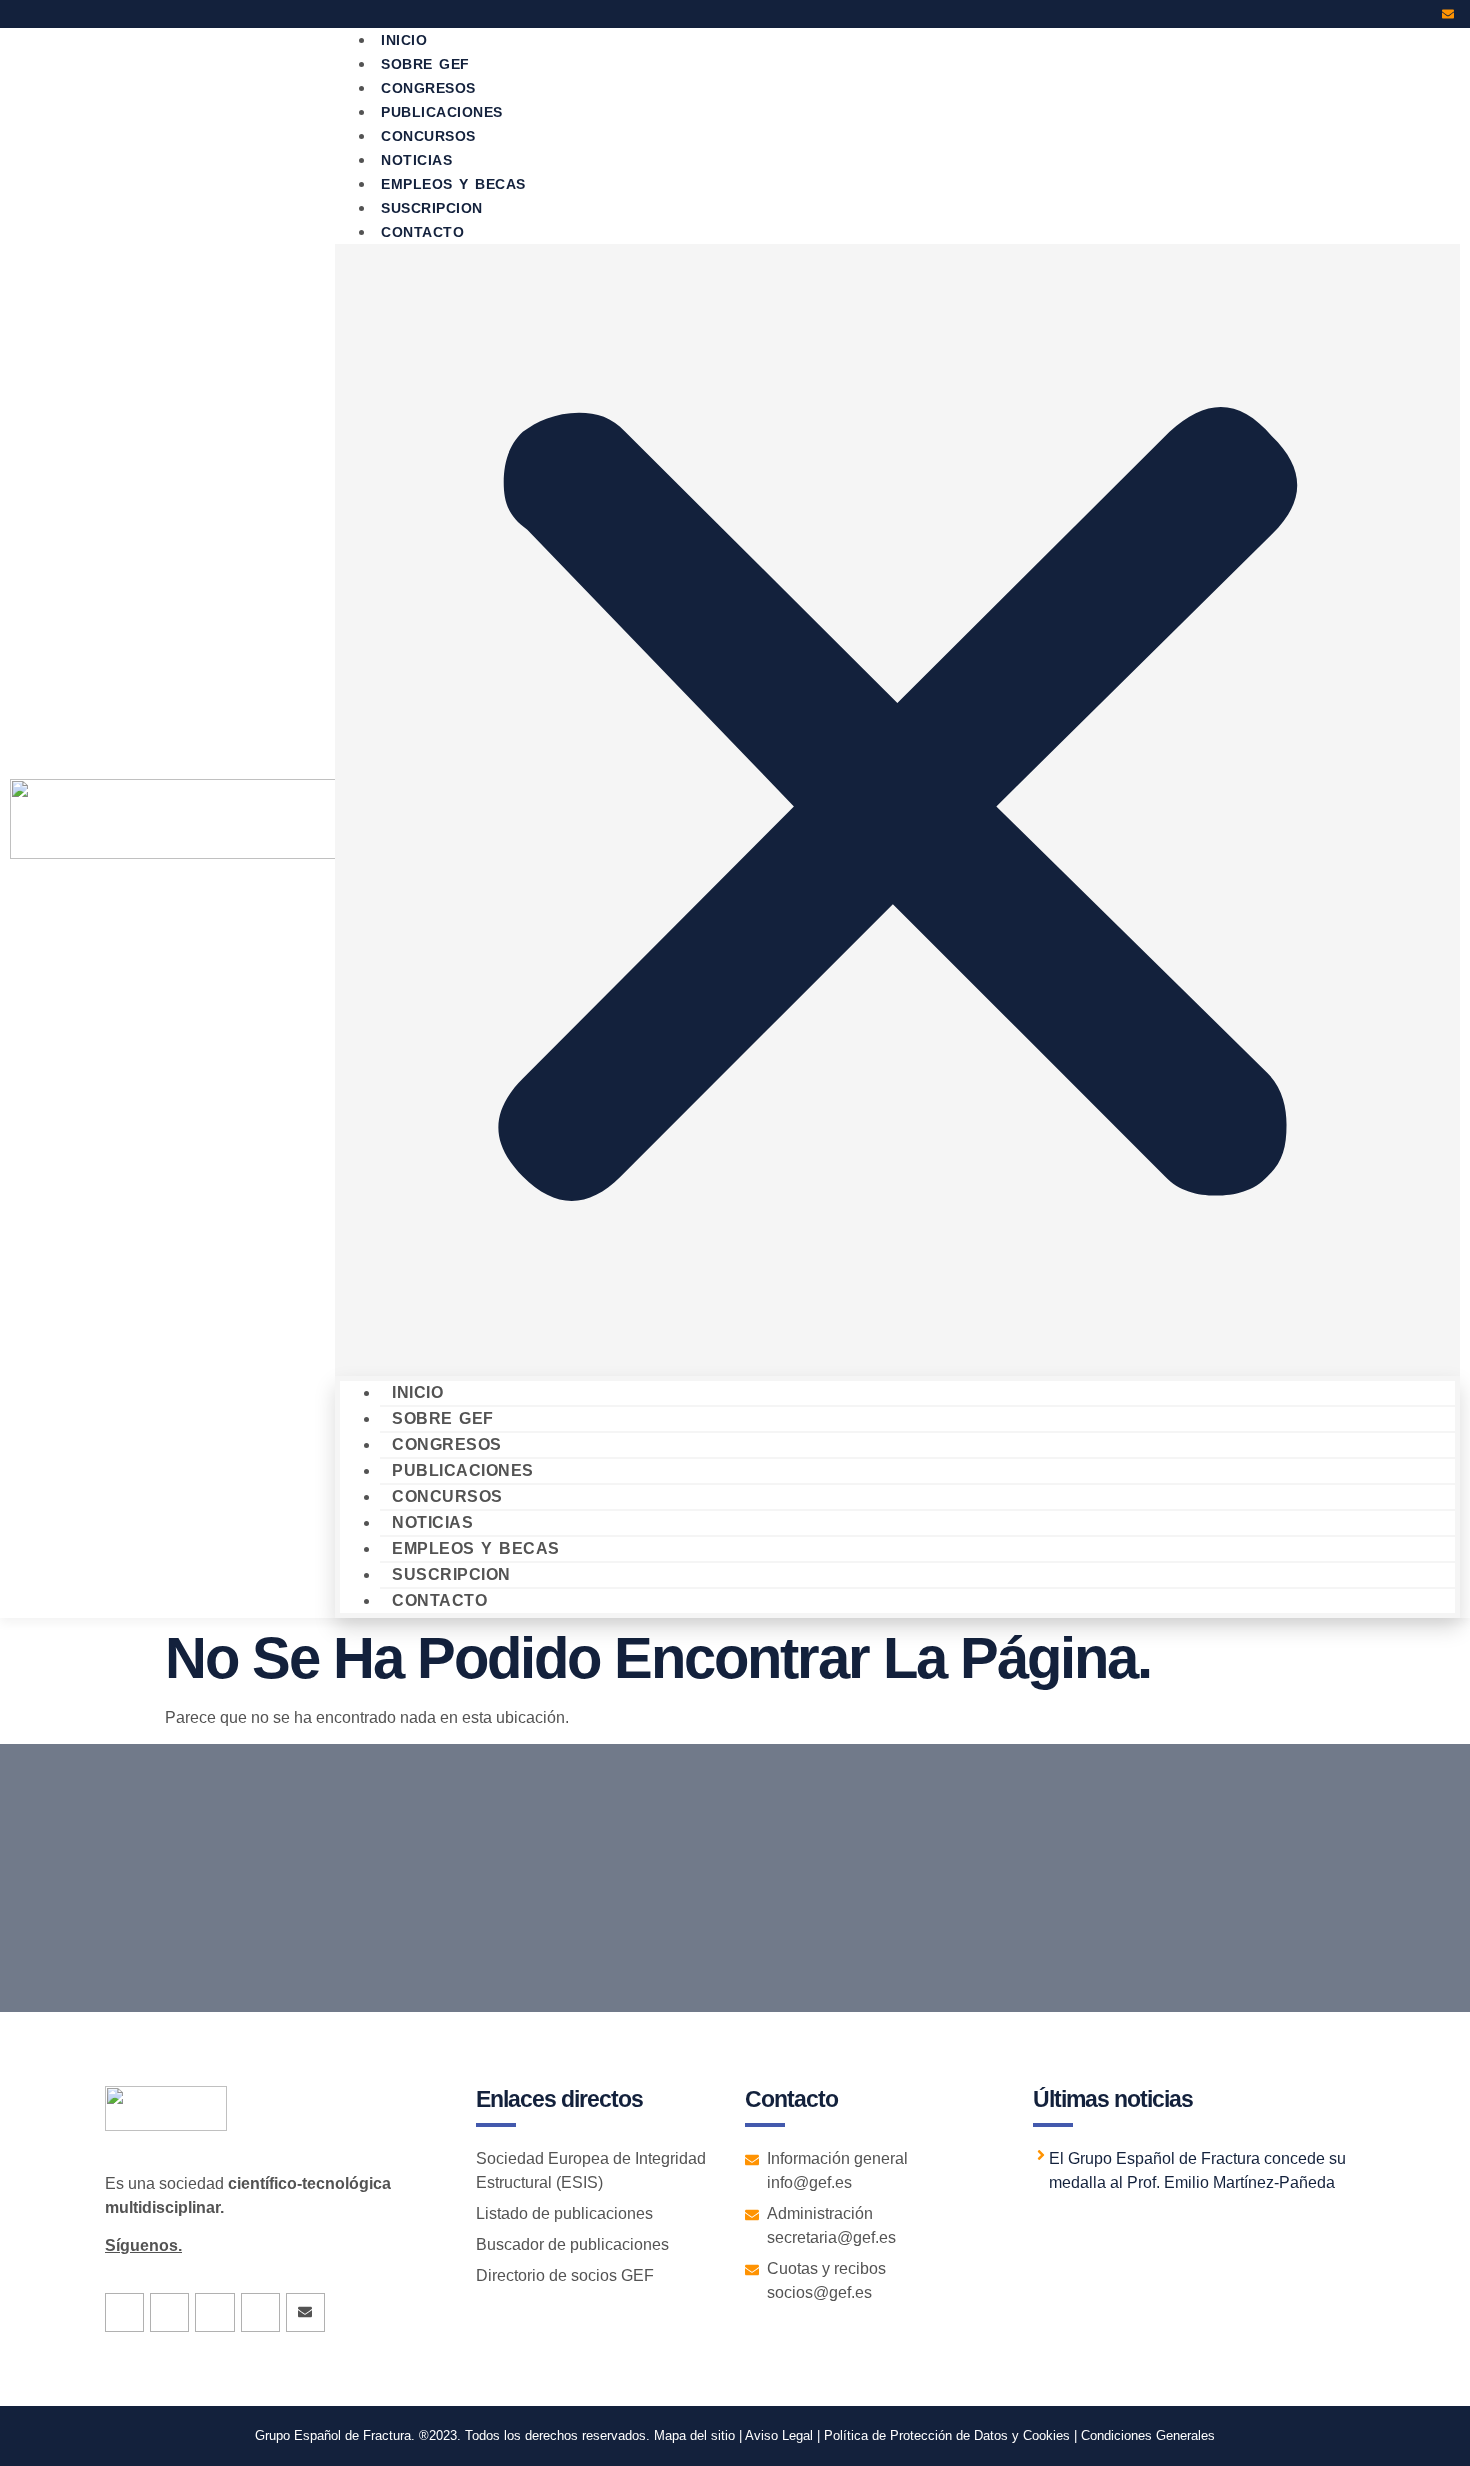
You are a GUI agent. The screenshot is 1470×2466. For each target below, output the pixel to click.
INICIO (417, 1392)
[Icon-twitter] (1367, 14)
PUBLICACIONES (463, 1470)
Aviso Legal (777, 2435)
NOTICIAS (432, 1522)
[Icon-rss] (1421, 14)
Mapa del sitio (694, 2435)
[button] (897, 810)
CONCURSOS (447, 1496)
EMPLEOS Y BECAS (476, 1548)
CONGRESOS (447, 1444)
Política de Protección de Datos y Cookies (947, 2435)
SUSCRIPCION (451, 1574)
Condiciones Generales (1148, 2435)
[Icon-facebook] (1340, 14)
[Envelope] (1448, 14)
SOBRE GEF (443, 1418)
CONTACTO (422, 232)
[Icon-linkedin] (1394, 14)
